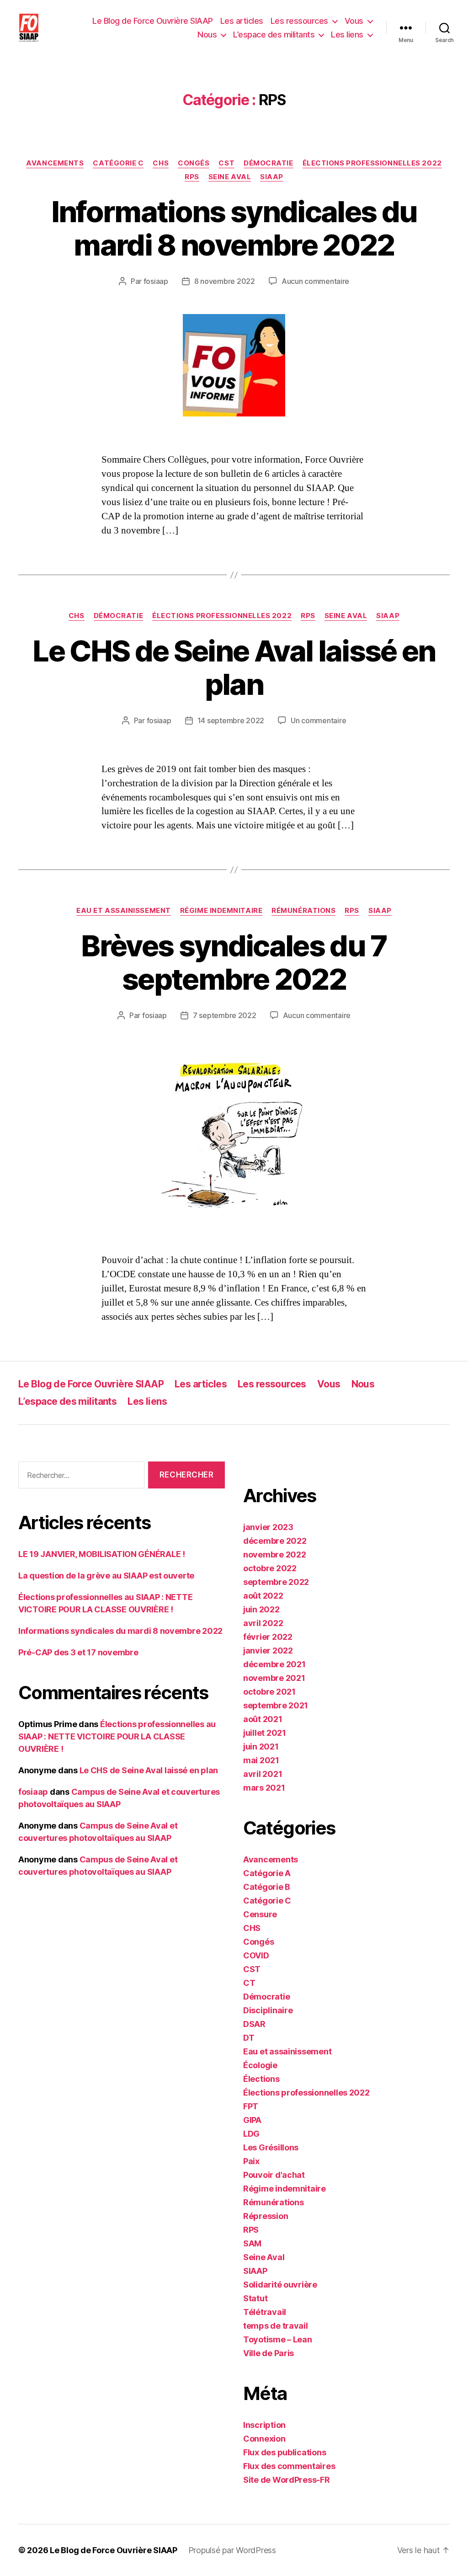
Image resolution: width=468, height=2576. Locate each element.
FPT (251, 2106)
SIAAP (272, 177)
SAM (252, 2243)
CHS (161, 163)
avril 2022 (263, 1623)
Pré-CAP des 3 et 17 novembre (78, 1652)
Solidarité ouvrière (280, 2285)
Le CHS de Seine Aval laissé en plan (234, 667)
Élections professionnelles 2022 (372, 163)
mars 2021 (264, 1788)
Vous (354, 21)
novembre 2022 (275, 1555)
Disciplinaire (268, 2010)
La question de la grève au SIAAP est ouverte (106, 1576)
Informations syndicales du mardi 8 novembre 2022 (234, 228)
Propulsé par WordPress (232, 2550)
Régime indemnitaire (221, 911)
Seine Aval (230, 177)
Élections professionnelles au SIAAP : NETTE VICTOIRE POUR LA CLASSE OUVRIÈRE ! (117, 1736)
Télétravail (265, 2312)
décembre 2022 (275, 1541)
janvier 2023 (268, 1527)
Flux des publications (285, 2452)
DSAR (254, 2024)
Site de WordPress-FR (287, 2480)
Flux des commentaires (289, 2466)
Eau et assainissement (124, 911)
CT (249, 1983)
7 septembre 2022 (225, 1015)
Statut (255, 2298)
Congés (194, 163)
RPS (192, 177)
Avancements (55, 163)
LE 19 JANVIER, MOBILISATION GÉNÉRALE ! (102, 1554)
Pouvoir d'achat (274, 2175)
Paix (251, 2161)
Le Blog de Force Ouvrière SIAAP (153, 21)
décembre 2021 (274, 1664)
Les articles (242, 21)
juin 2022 (261, 1609)
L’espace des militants (274, 35)
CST (226, 163)
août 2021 (263, 1719)
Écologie (260, 2065)
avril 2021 (263, 1774)
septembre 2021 (276, 1705)
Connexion (264, 2439)
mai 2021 (261, 1760)
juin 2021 (261, 1747)
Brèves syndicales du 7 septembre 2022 (234, 962)
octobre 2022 (270, 1568)
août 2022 (263, 1596)
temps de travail (276, 2326)
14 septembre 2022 (231, 720)
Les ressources (299, 21)
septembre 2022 (276, 1582)
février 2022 (268, 1637)
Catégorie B (267, 1887)
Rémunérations (303, 911)
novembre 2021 (274, 1678)
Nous (207, 35)
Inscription (264, 2425)
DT (249, 2038)
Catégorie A (267, 1873)
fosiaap (156, 281)
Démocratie (269, 163)
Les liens (347, 35)
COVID (256, 1955)
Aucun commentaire (315, 281)
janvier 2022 (268, 1651)
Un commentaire (318, 720)
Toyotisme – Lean (278, 2339)
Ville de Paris (269, 2353)
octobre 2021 (269, 1692)
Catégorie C (118, 163)
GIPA (252, 2120)
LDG (251, 2134)
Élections (261, 2079)
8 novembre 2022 (225, 281)
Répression (266, 2216)
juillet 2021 (265, 1733)
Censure (260, 1914)
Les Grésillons (271, 2147)
